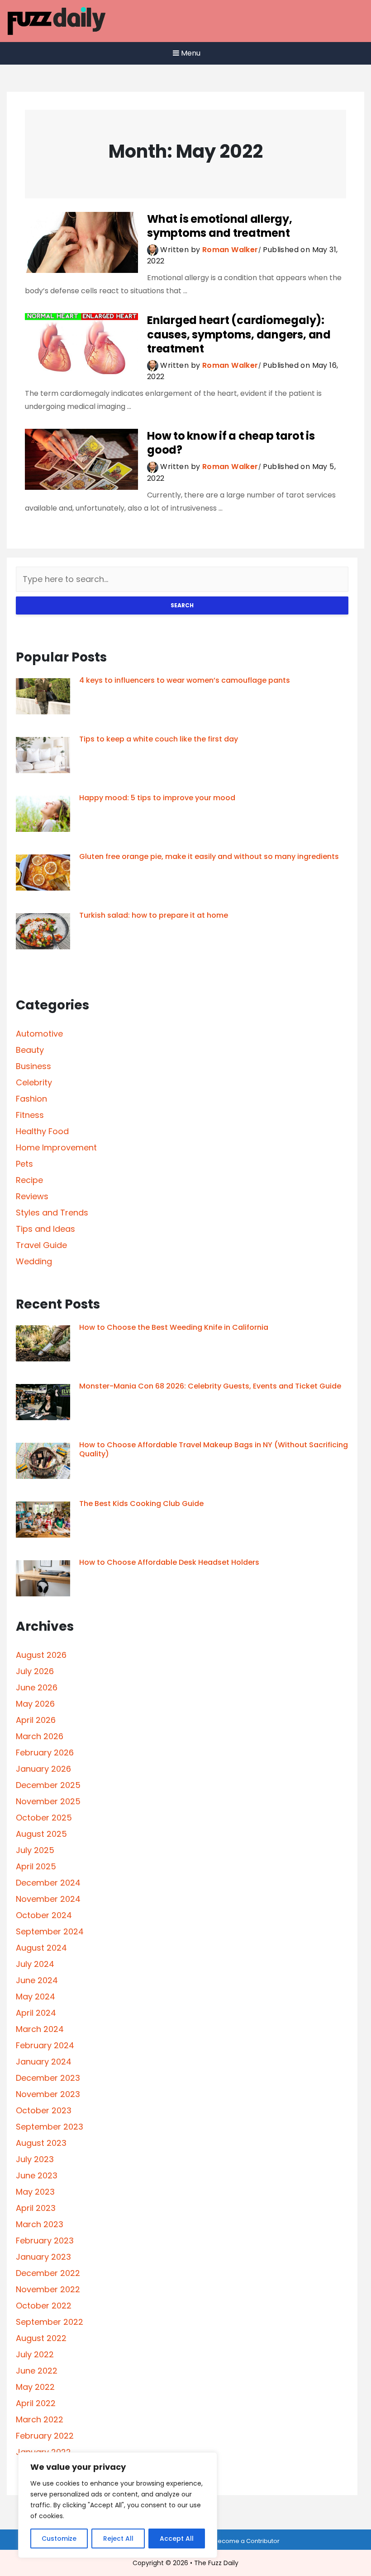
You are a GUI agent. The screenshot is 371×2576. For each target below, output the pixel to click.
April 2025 (36, 1866)
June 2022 (37, 2371)
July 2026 (35, 1671)
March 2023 (40, 2224)
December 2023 (48, 2078)
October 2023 (44, 2110)
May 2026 (35, 1704)
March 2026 (40, 1736)
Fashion (31, 1099)
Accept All (177, 2538)
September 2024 (50, 1931)
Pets (24, 1164)
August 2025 (41, 1834)
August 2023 (41, 2143)
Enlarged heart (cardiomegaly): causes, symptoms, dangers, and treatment (239, 334)
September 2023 (50, 2127)
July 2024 (35, 1964)
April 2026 (36, 1720)
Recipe (29, 1180)
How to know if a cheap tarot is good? (231, 443)
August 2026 (41, 1655)
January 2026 (43, 1769)
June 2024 (37, 1980)
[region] (118, 2505)
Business (33, 1066)
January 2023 (43, 2257)
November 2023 (48, 2094)
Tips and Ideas (45, 1229)
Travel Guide (41, 1245)
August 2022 (41, 2338)
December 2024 (48, 1883)
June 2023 (37, 2175)
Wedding (34, 1261)
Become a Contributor (247, 2541)
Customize (59, 2538)
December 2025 (48, 1785)
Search (182, 605)
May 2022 (35, 2387)
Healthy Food (42, 1131)
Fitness (30, 1115)
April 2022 (36, 2403)
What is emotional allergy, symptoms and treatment (220, 226)
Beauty (30, 1050)
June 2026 (37, 1687)
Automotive (39, 1034)
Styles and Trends (52, 1213)
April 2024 (36, 2013)
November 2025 (48, 1801)
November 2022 (48, 2289)
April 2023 (36, 2208)
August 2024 (41, 1948)
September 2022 (50, 2322)
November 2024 (48, 1899)
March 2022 (40, 2419)
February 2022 (45, 2436)
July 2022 (35, 2354)
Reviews (32, 1196)
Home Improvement (56, 1147)
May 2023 (35, 2192)
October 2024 (44, 1915)
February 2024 (45, 2045)
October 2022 (44, 2306)
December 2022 (48, 2273)
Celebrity (34, 1082)
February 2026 (45, 1753)
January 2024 (44, 2062)
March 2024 (40, 2029)
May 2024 (36, 1997)
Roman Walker (230, 250)
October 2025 (44, 1818)
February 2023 (45, 2241)
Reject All (118, 2538)
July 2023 (35, 2159)
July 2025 (35, 1850)
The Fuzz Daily (216, 2563)
